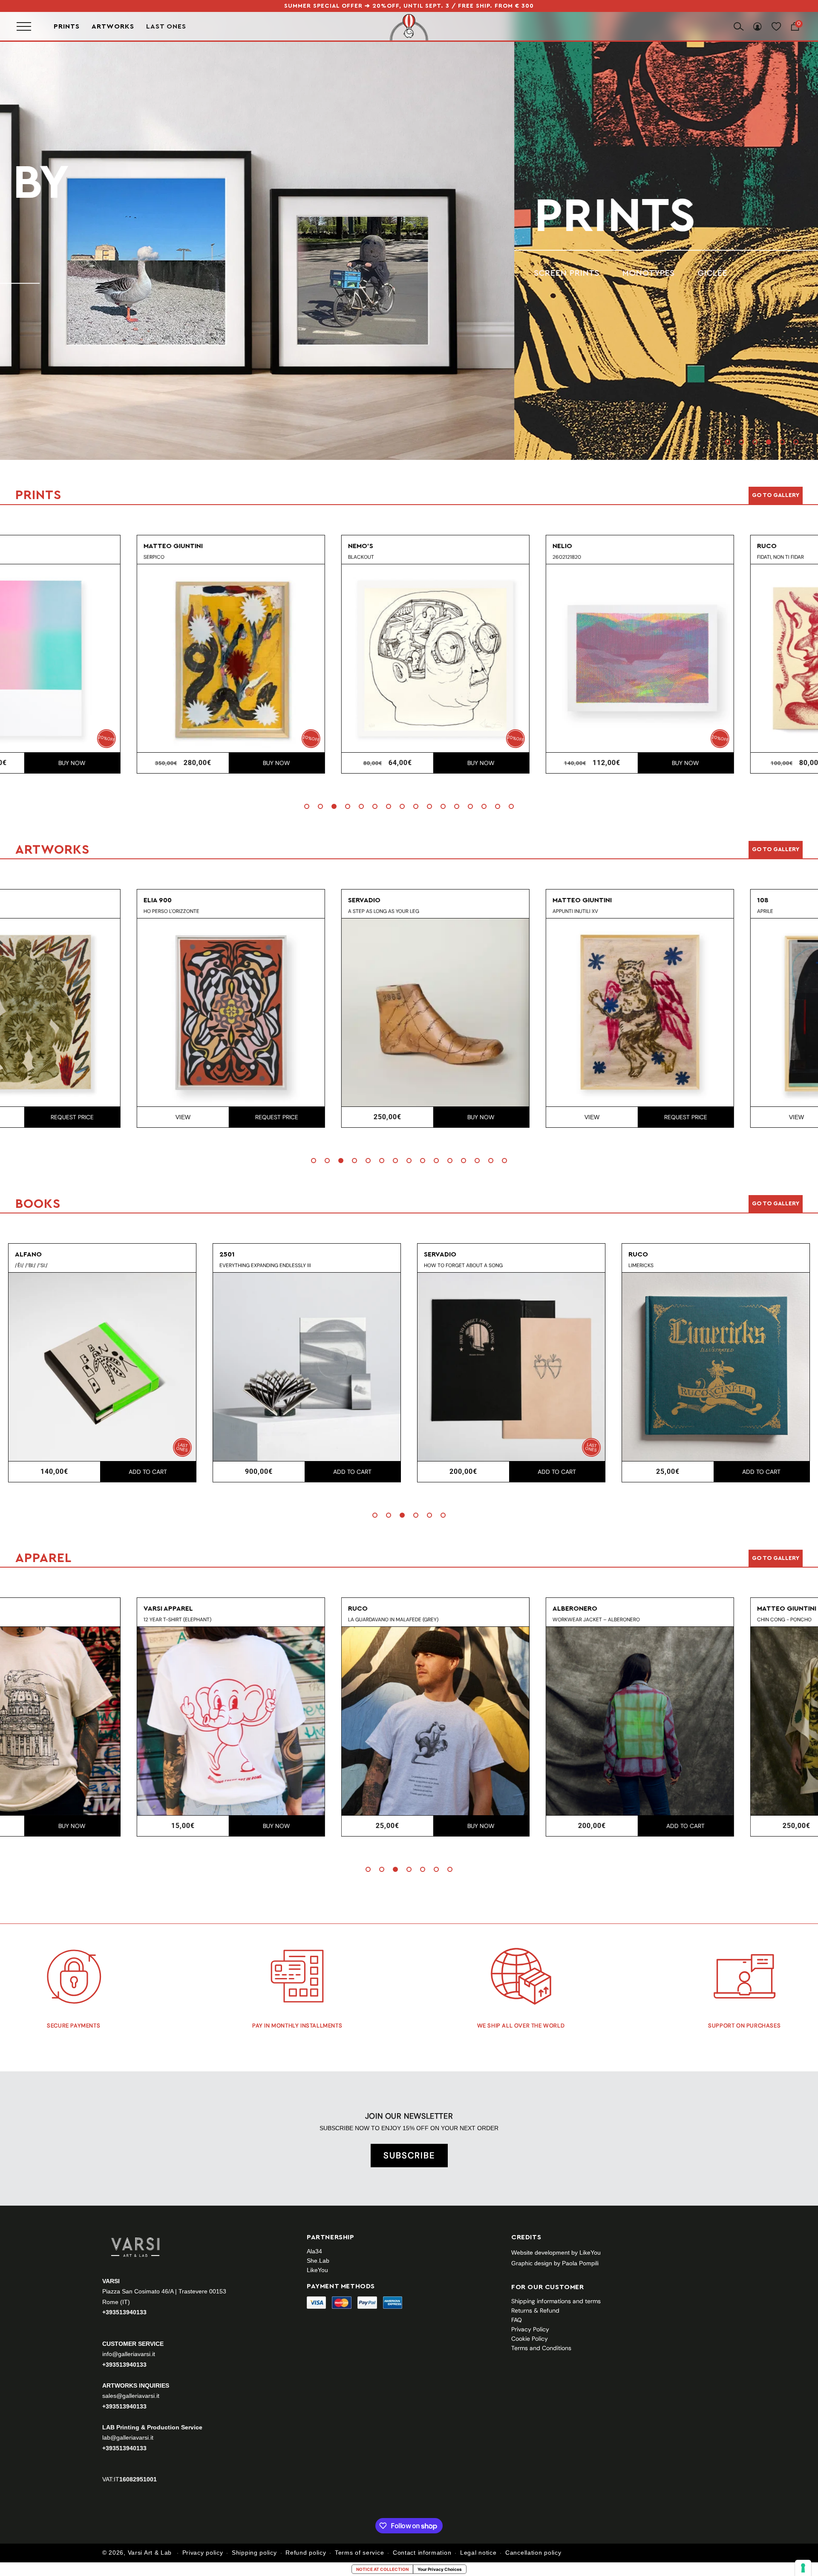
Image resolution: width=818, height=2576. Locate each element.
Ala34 (314, 2251)
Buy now (148, 763)
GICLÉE (198, 273)
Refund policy (306, 2553)
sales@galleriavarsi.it (131, 2395)
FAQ (517, 2320)
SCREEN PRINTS (52, 273)
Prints (67, 26)
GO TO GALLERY (776, 1558)
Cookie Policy (530, 2339)
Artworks (113, 26)
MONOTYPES (134, 273)
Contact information (422, 2553)
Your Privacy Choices (440, 2569)
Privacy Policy (530, 2329)
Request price (148, 1117)
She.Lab (318, 2261)
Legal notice (478, 2553)
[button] (728, 442)
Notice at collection (382, 2569)
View (54, 1117)
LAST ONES (166, 26)
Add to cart (761, 763)
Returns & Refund (535, 2310)
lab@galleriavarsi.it (128, 2437)
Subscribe (409, 2155)
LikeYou (317, 2270)
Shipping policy (254, 2553)
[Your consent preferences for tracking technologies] (803, 2568)
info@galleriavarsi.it (129, 2354)
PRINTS (100, 216)
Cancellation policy (533, 2553)
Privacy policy (203, 2553)
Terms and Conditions (541, 2348)
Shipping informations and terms (556, 2301)
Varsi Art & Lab (150, 2553)
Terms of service (359, 2553)
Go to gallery (776, 495)
